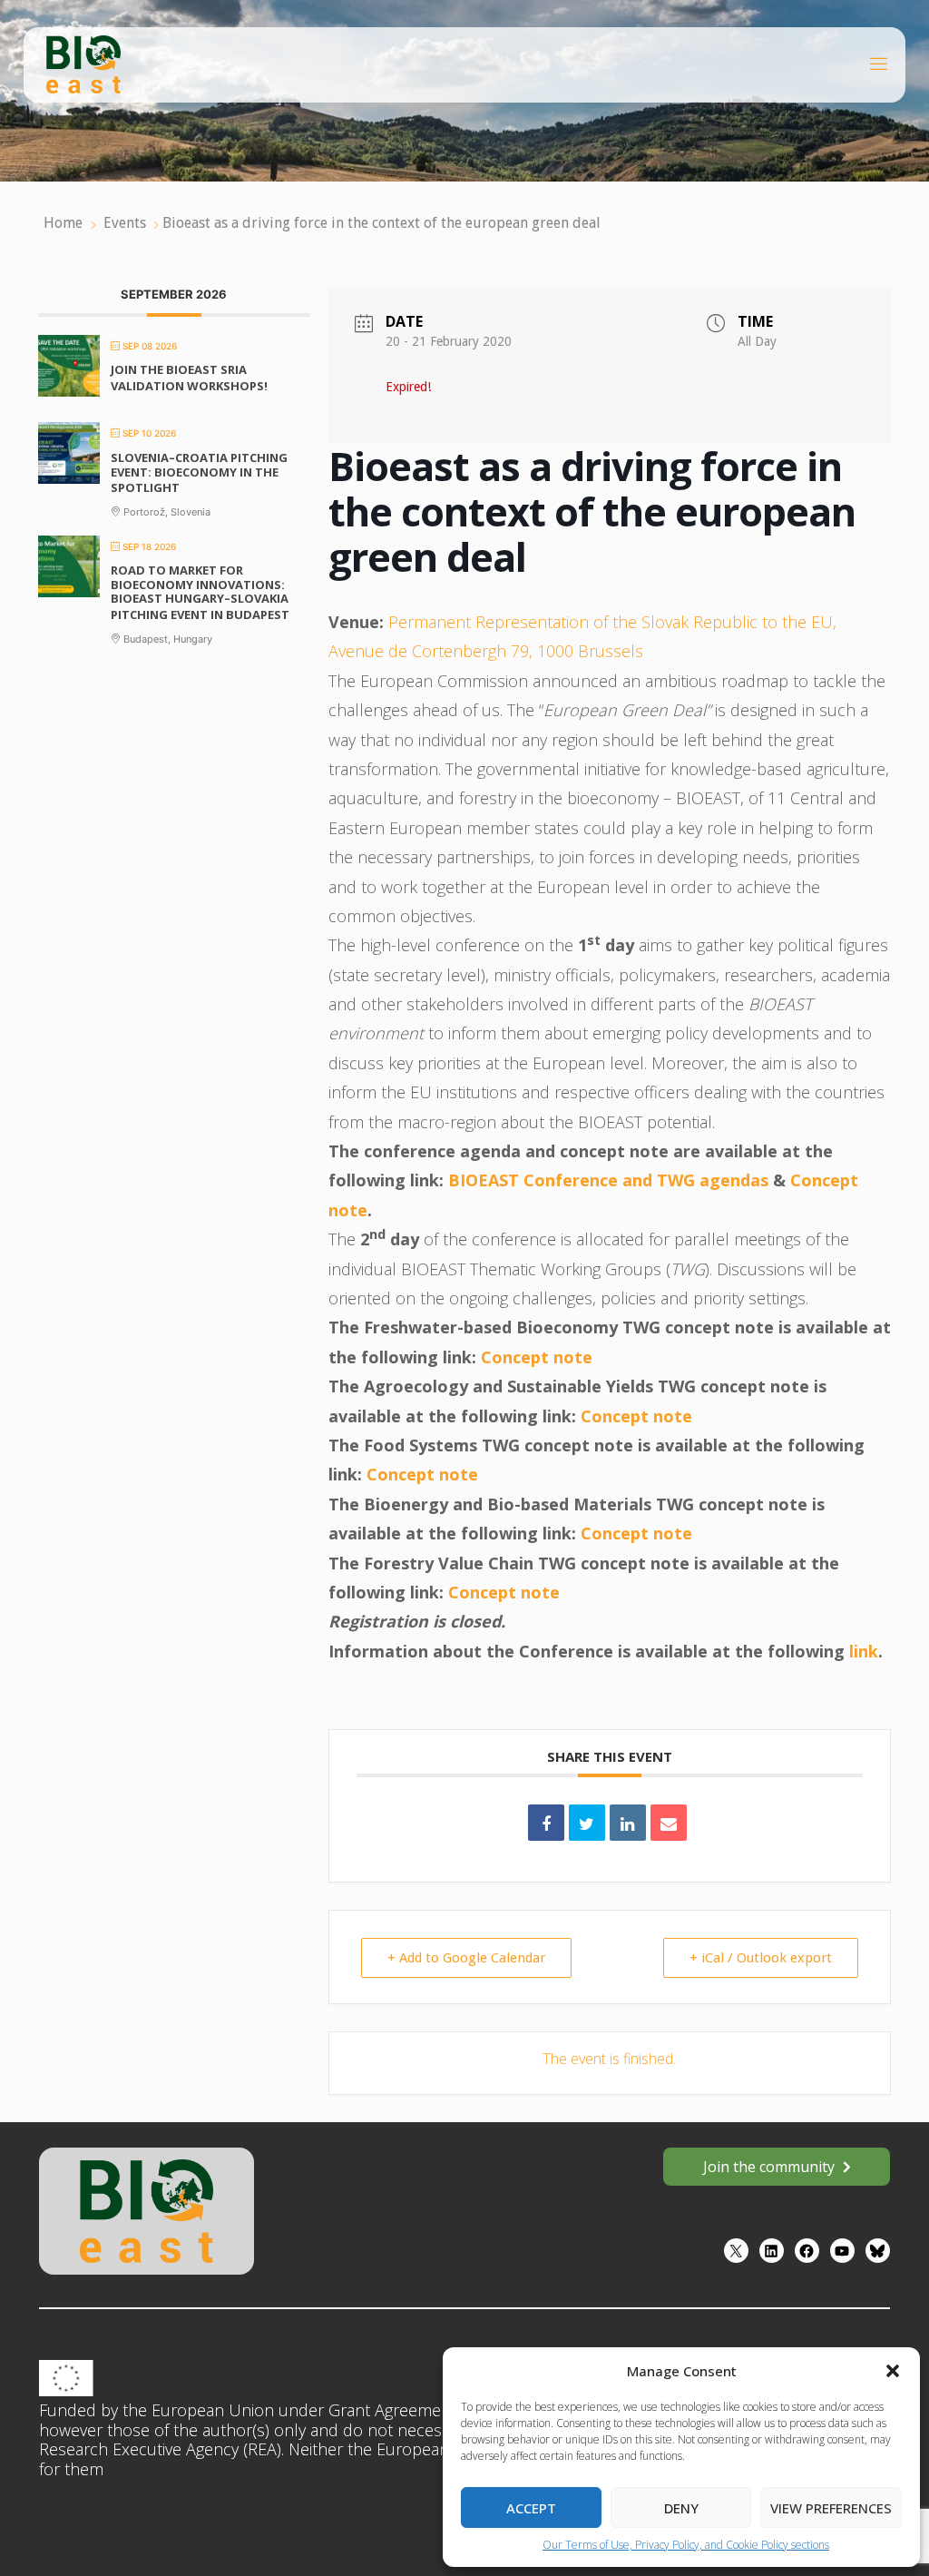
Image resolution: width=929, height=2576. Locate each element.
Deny (681, 2508)
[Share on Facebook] (546, 1823)
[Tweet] (587, 1823)
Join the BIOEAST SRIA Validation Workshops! (189, 378)
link (864, 1651)
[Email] (669, 1823)
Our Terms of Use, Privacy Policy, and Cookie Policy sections (686, 2545)
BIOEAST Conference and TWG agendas (608, 1180)
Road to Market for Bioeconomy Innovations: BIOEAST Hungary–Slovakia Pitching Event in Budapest (200, 592)
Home (65, 223)
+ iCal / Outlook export (761, 1958)
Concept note (537, 1357)
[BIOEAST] (83, 63)
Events (125, 223)
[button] (893, 2371)
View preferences (831, 2508)
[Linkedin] (628, 1823)
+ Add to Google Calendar (466, 1958)
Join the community (769, 2167)
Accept (531, 2508)
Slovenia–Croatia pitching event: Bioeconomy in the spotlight (199, 472)
